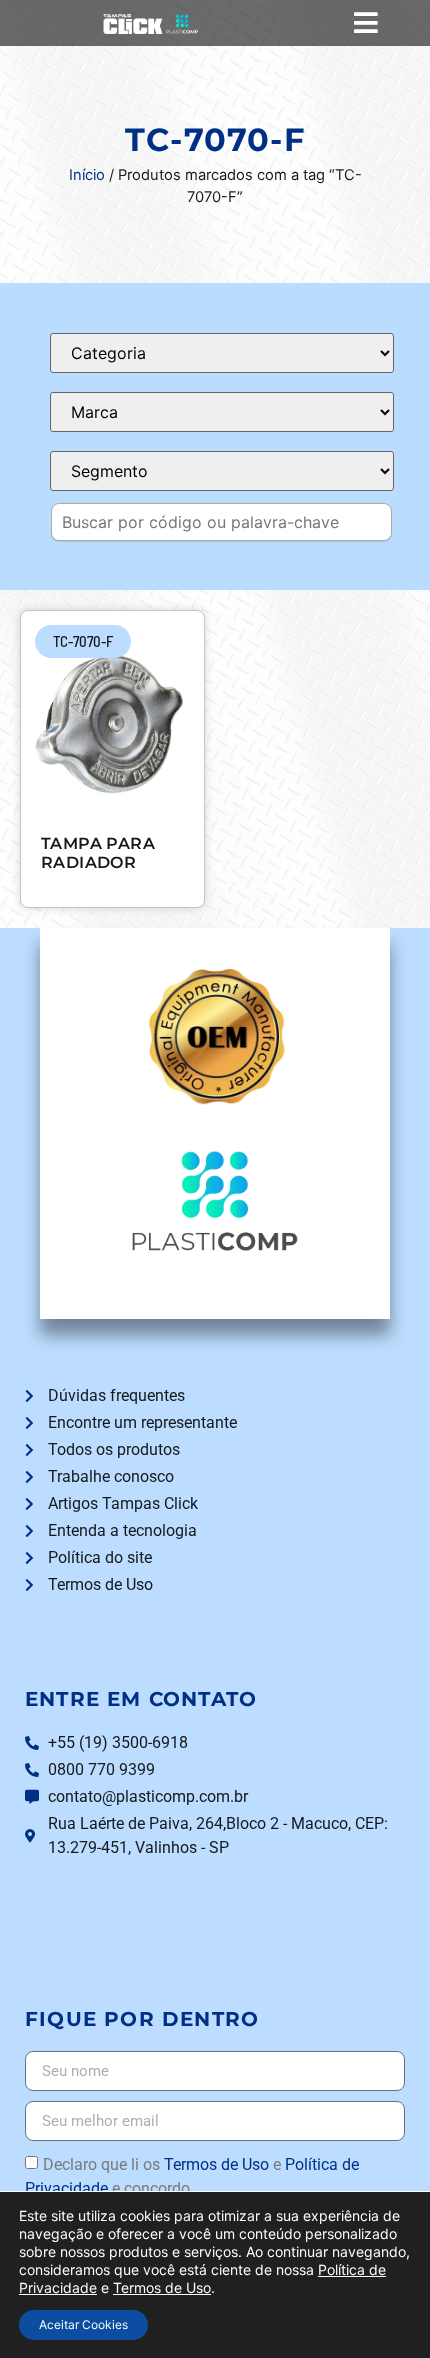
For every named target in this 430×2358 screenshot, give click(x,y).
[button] (365, 22)
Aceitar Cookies (83, 2324)
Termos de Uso (216, 2164)
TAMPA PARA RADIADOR (98, 853)
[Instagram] (43, 1898)
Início (87, 175)
